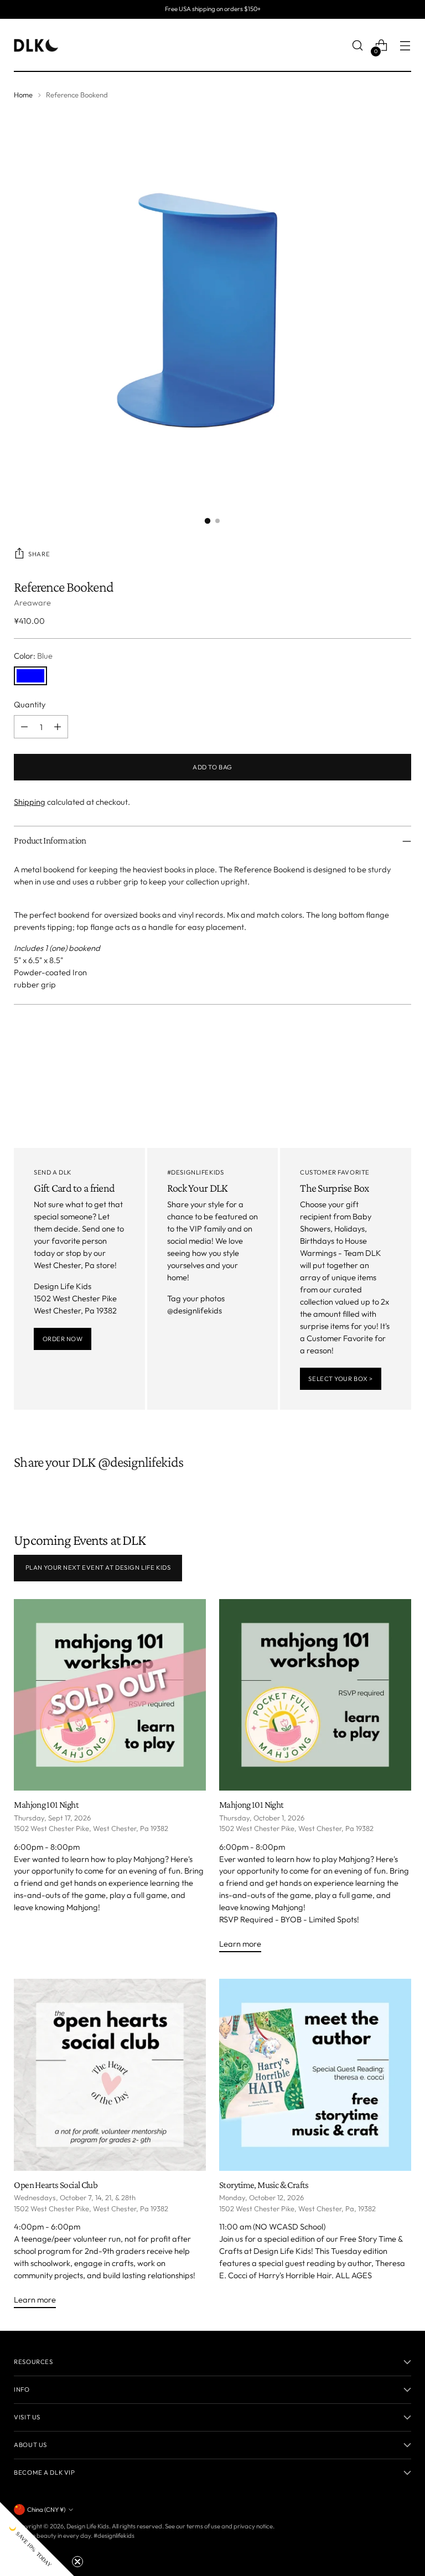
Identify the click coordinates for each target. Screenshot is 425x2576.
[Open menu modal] (405, 46)
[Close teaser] (77, 2562)
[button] (37, 2539)
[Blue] (30, 676)
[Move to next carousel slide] (402, 1043)
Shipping (30, 802)
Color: (33, 656)
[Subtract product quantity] (24, 727)
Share (39, 554)
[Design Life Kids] (36, 45)
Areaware (32, 602)
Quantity (30, 704)
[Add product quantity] (58, 727)
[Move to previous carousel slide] (376, 1043)
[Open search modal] (358, 46)
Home (23, 95)
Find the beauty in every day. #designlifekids (74, 2536)
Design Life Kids (88, 2526)
